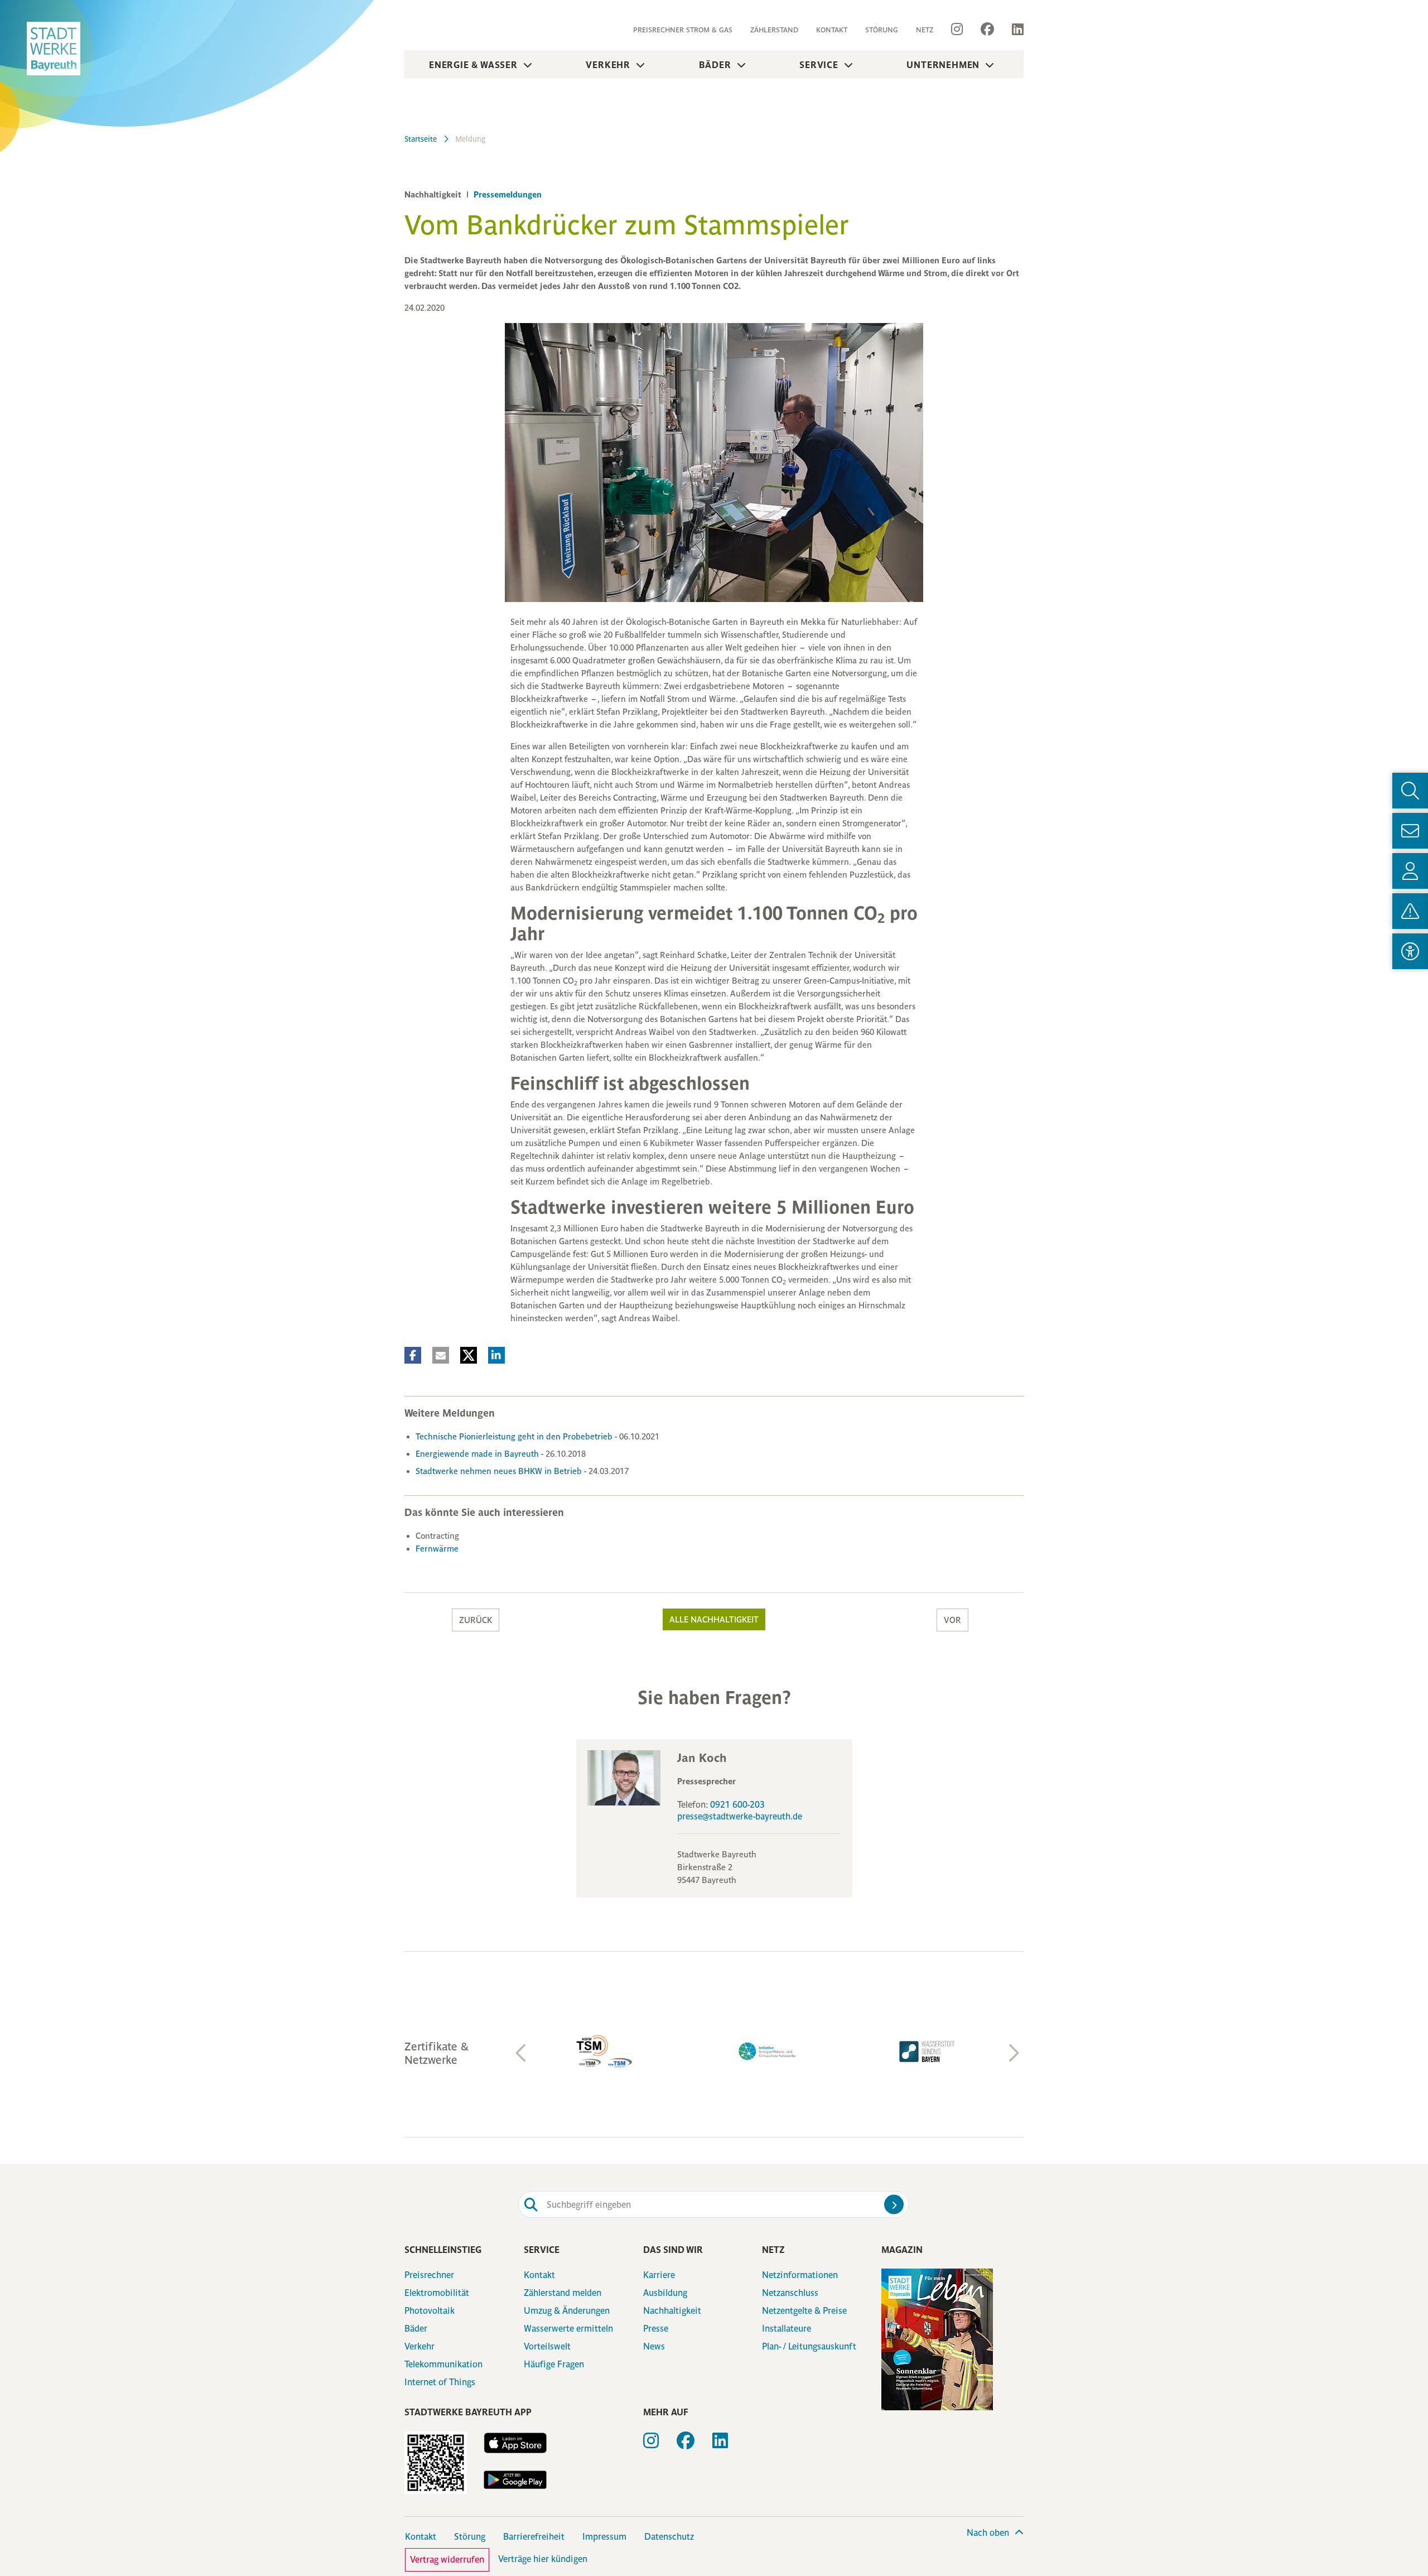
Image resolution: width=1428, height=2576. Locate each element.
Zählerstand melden (563, 2293)
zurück (476, 1620)
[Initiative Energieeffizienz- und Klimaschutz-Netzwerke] (608, 2051)
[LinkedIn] (1013, 30)
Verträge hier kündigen (543, 2559)
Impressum (604, 2537)
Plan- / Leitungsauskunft (809, 2346)
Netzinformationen (800, 2275)
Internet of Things (440, 2382)
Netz (925, 30)
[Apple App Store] (515, 2443)
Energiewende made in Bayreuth (478, 1454)
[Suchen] (894, 2205)
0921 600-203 (737, 1805)
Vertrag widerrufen (447, 2560)
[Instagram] (957, 30)
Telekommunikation (443, 2364)
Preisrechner (429, 2275)
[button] (413, 1355)
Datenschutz (669, 2537)
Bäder (715, 65)
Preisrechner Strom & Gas (683, 30)
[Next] (1012, 2053)
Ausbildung (665, 2293)
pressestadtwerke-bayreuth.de (740, 1816)
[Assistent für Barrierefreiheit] (1410, 951)
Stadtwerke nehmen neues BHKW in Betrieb (500, 1471)
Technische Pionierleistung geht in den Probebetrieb (515, 1436)
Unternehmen (943, 65)
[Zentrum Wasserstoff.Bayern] (768, 2052)
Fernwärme (437, 1549)
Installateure (787, 2329)
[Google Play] (515, 2480)
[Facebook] (987, 30)
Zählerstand (774, 30)
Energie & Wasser (473, 65)
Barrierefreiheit (534, 2537)
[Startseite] (54, 49)
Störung (882, 30)
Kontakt (832, 30)
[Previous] (522, 2053)
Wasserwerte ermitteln (568, 2329)
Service (819, 65)
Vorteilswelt (547, 2346)
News (654, 2346)
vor (952, 1620)
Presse (656, 2329)
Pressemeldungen (506, 194)
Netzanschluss (790, 2293)
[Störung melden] (1410, 911)
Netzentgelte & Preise (804, 2311)
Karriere (659, 2275)
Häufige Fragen (554, 2364)
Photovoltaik (430, 2311)
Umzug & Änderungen (567, 2311)
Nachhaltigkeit (672, 2311)
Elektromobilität (437, 2293)
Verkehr (608, 65)
